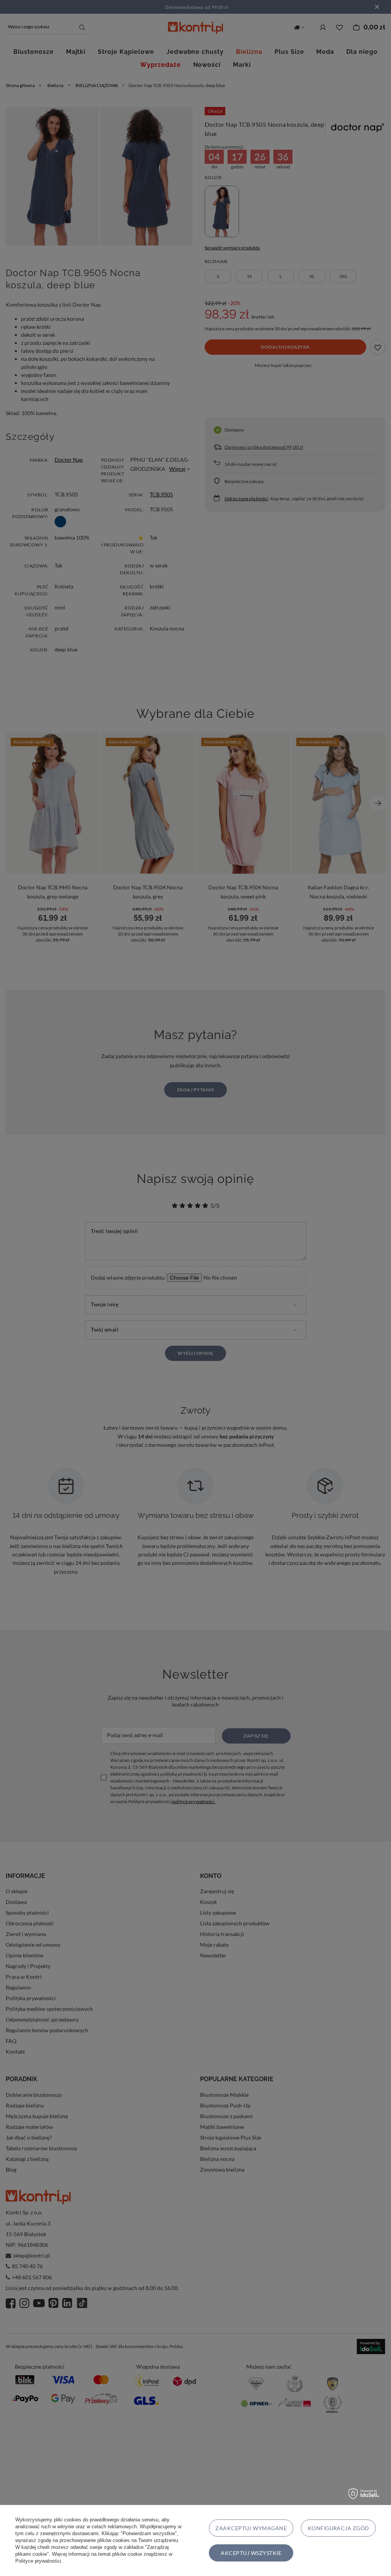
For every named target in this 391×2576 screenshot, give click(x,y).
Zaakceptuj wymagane (251, 2528)
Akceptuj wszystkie (251, 2553)
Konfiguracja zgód (338, 2528)
